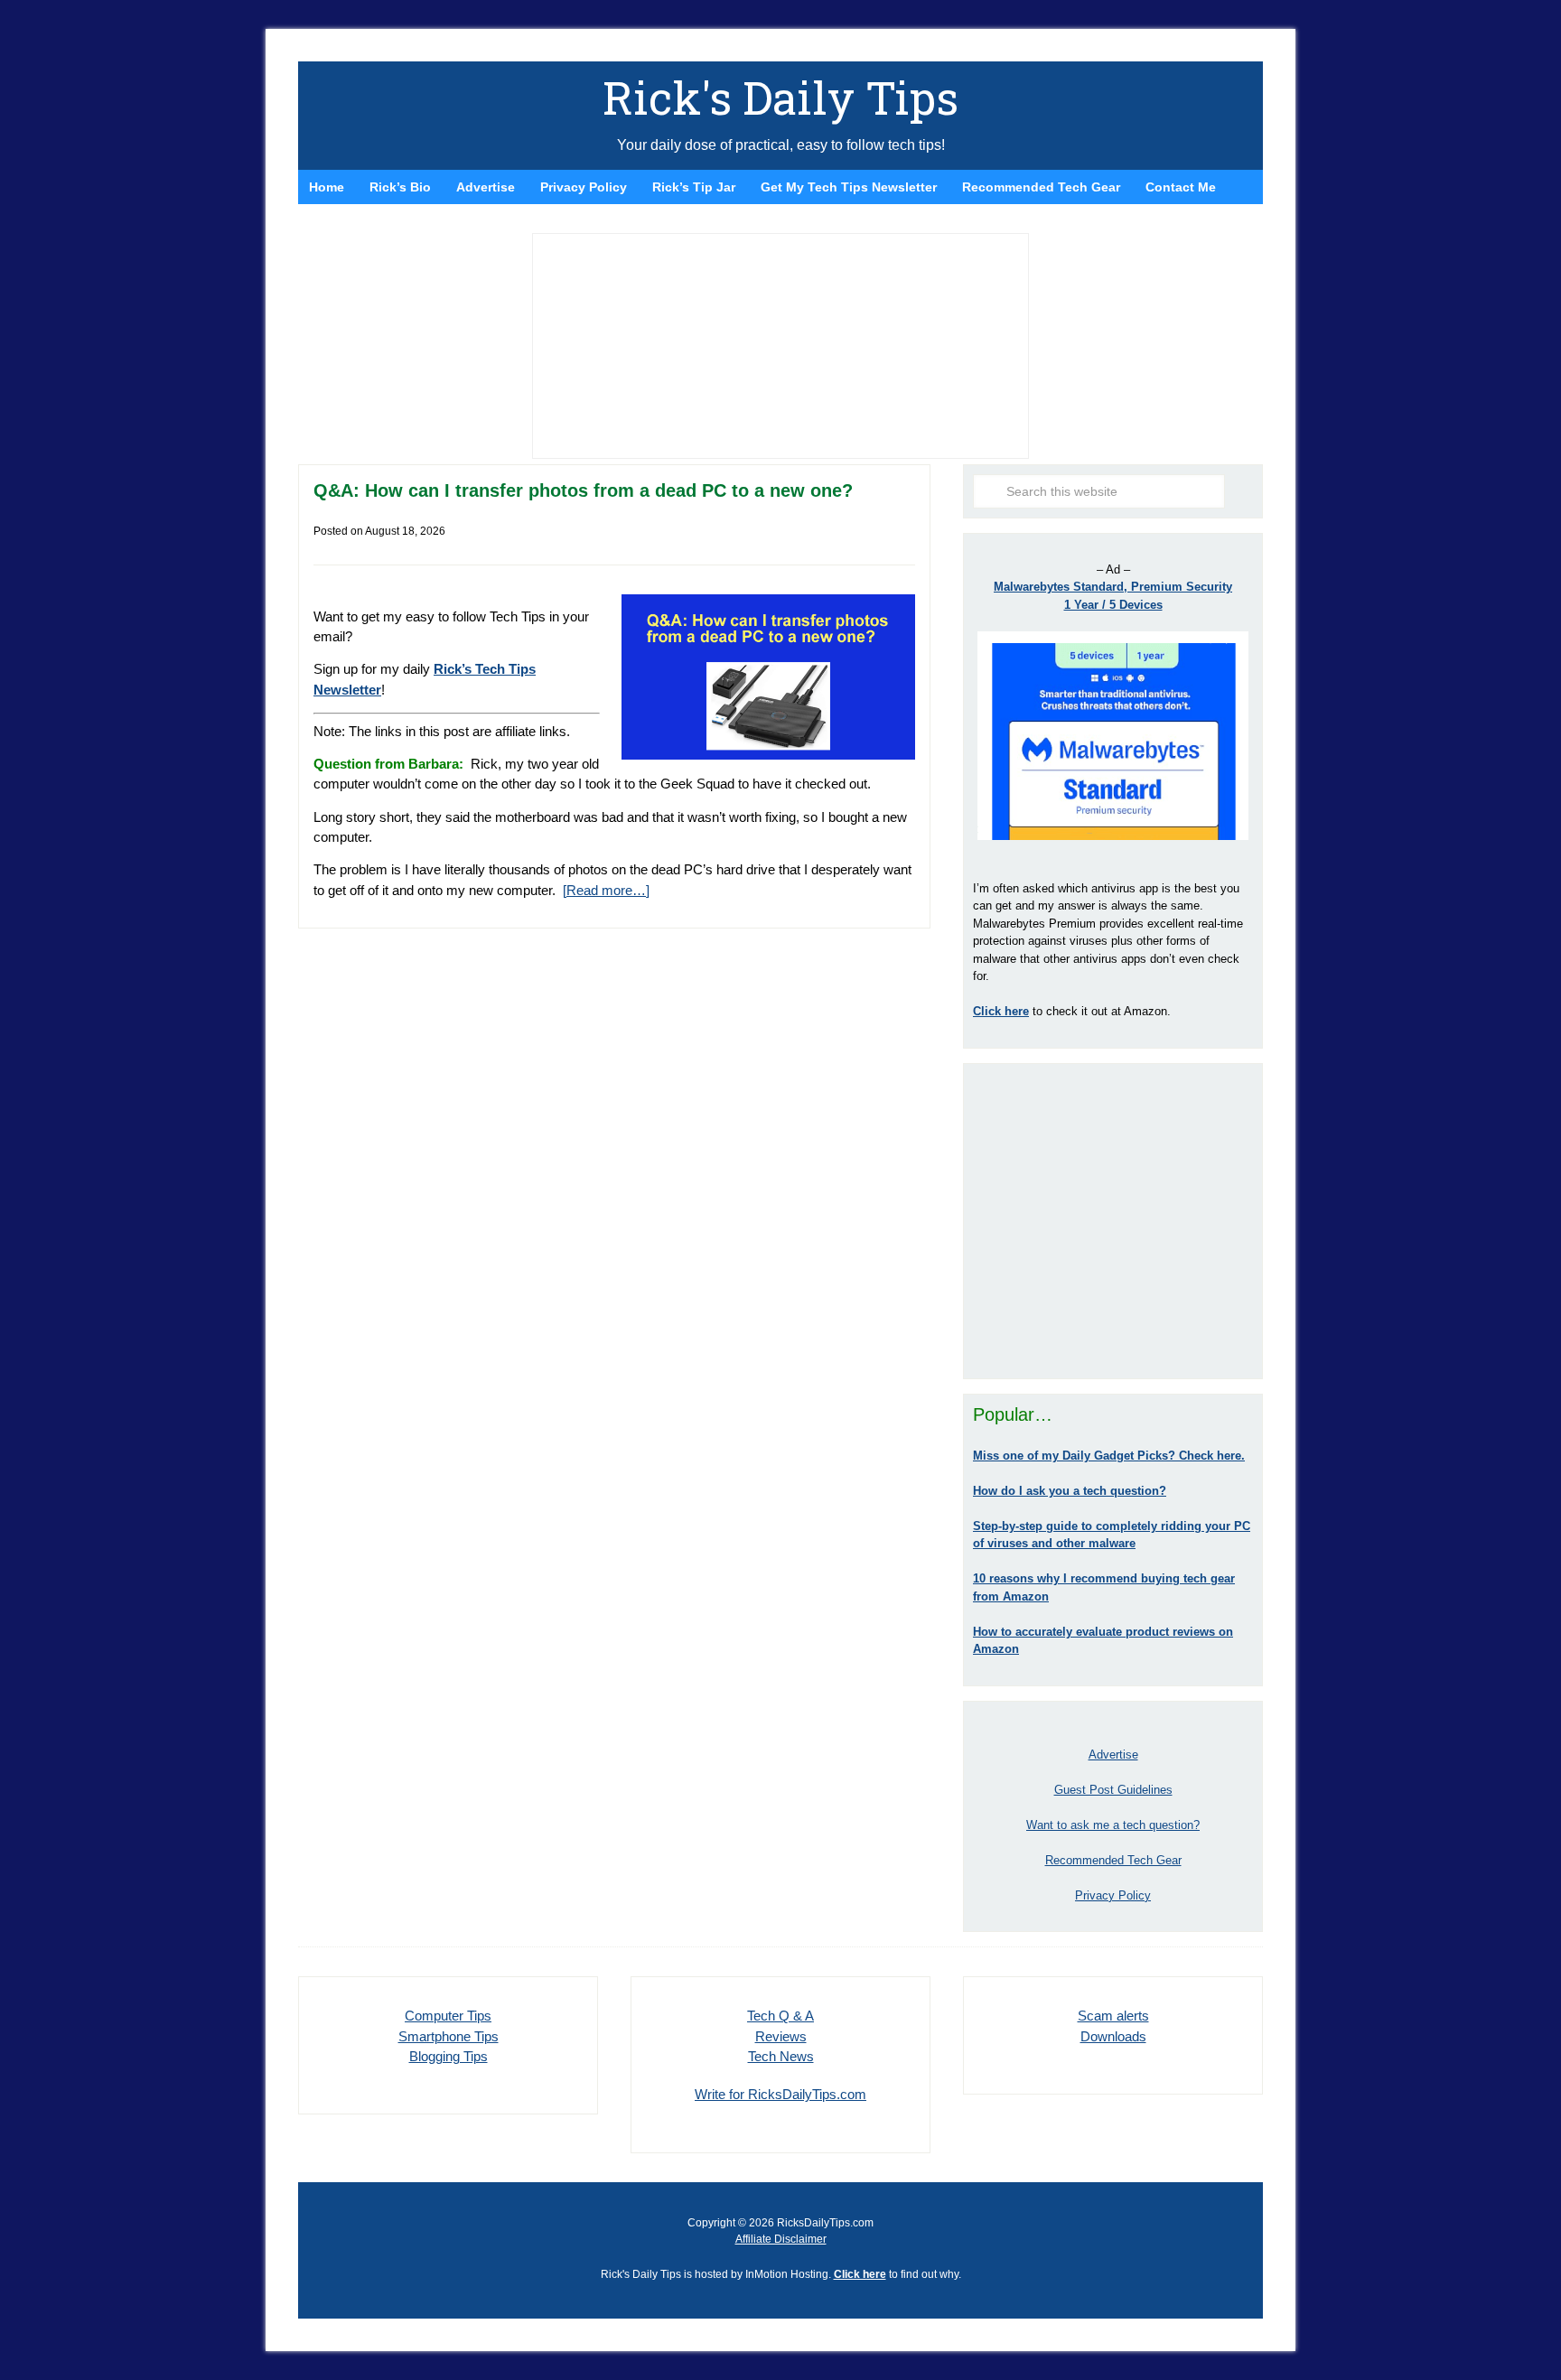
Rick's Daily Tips (780, 98)
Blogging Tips (449, 2056)
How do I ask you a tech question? (1070, 1491)
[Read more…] (606, 890)
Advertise (1113, 1755)
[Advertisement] (1113, 1221)
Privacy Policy (1113, 1895)
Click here (860, 2274)
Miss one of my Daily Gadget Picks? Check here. (1109, 1456)
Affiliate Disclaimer (781, 2239)
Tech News (781, 2056)
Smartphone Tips (449, 2036)
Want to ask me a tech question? (1113, 1825)
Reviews (781, 2036)
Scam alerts (1113, 2016)
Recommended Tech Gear (1113, 1860)
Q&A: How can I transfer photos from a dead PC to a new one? (583, 490)
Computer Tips (448, 2016)
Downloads (1113, 2036)
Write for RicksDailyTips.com (780, 2094)
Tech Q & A (780, 2016)
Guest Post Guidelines (1113, 1790)
